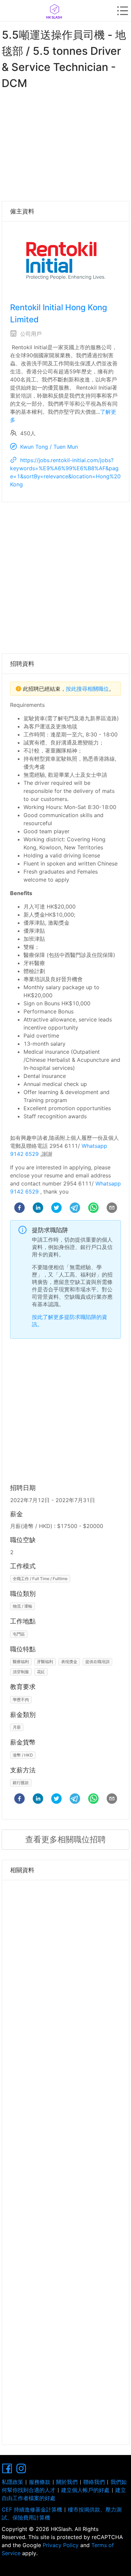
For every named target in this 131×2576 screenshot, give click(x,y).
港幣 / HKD (23, 1755)
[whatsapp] (93, 1209)
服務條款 (40, 2482)
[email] (112, 1209)
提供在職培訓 (97, 1662)
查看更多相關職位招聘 (65, 1839)
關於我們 (67, 2482)
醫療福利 (21, 1662)
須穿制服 (21, 1672)
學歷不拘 (21, 1700)
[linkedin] (38, 1209)
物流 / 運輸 (23, 1606)
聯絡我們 (94, 2482)
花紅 (41, 1672)
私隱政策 (12, 2482)
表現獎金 (69, 1662)
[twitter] (56, 1209)
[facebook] (19, 1209)
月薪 (17, 1727)
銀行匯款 (21, 1783)
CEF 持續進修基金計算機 (32, 2509)
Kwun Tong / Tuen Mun (49, 447)
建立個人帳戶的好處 (85, 2490)
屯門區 (19, 1634)
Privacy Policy (61, 2545)
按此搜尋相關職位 (87, 689)
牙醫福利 (45, 1662)
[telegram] (75, 1209)
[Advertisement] (65, 144)
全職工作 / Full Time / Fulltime (40, 1579)
